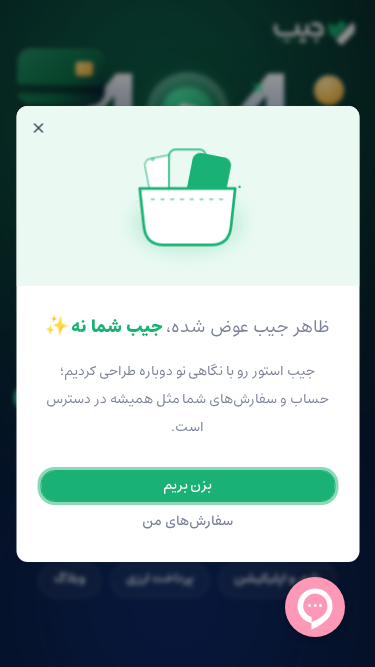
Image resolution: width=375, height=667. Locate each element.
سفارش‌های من (187, 521)
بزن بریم (188, 485)
